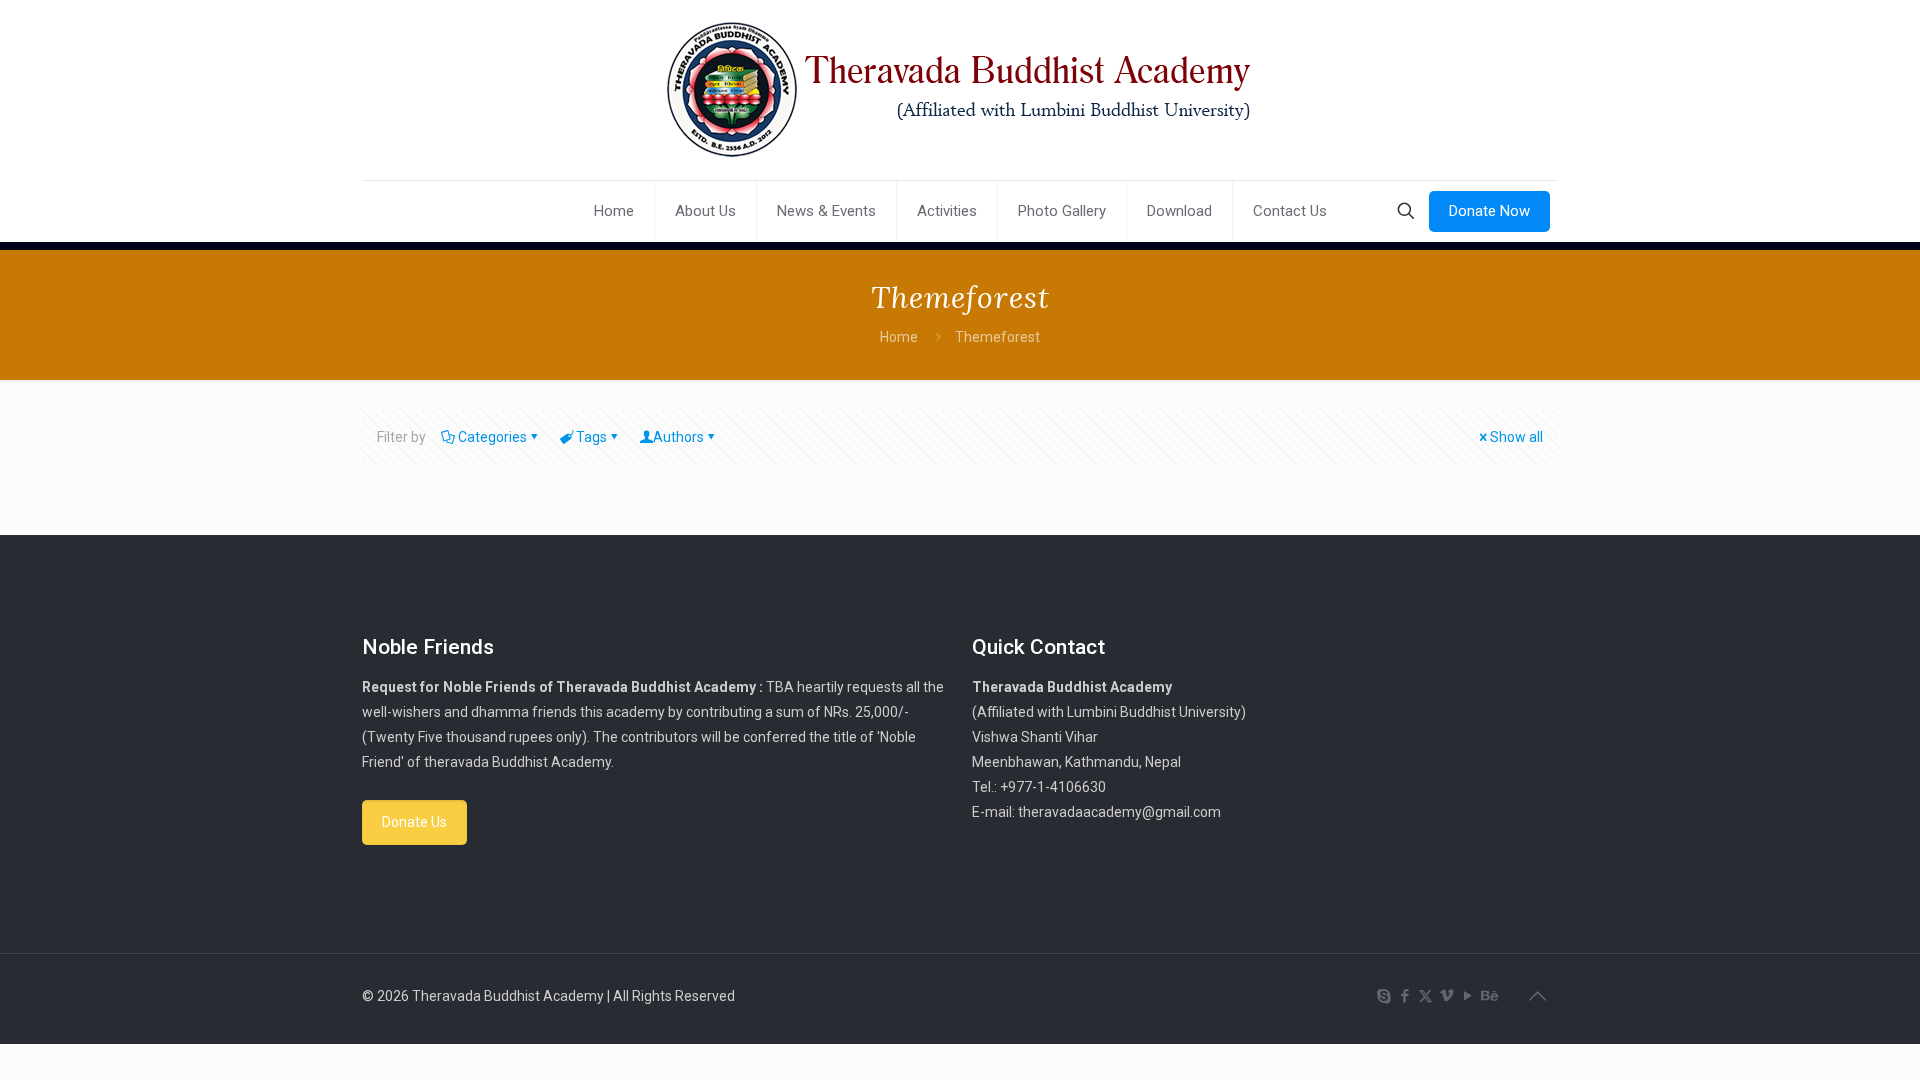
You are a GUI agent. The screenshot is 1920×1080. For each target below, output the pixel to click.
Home (899, 337)
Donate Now (1489, 211)
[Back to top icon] (1537, 996)
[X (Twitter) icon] (1425, 996)
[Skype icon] (1383, 996)
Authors (678, 437)
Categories (492, 437)
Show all (1516, 437)
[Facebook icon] (1404, 996)
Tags (591, 437)
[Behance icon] (1488, 996)
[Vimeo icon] (1446, 996)
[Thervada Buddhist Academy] (960, 90)
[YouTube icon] (1467, 996)
